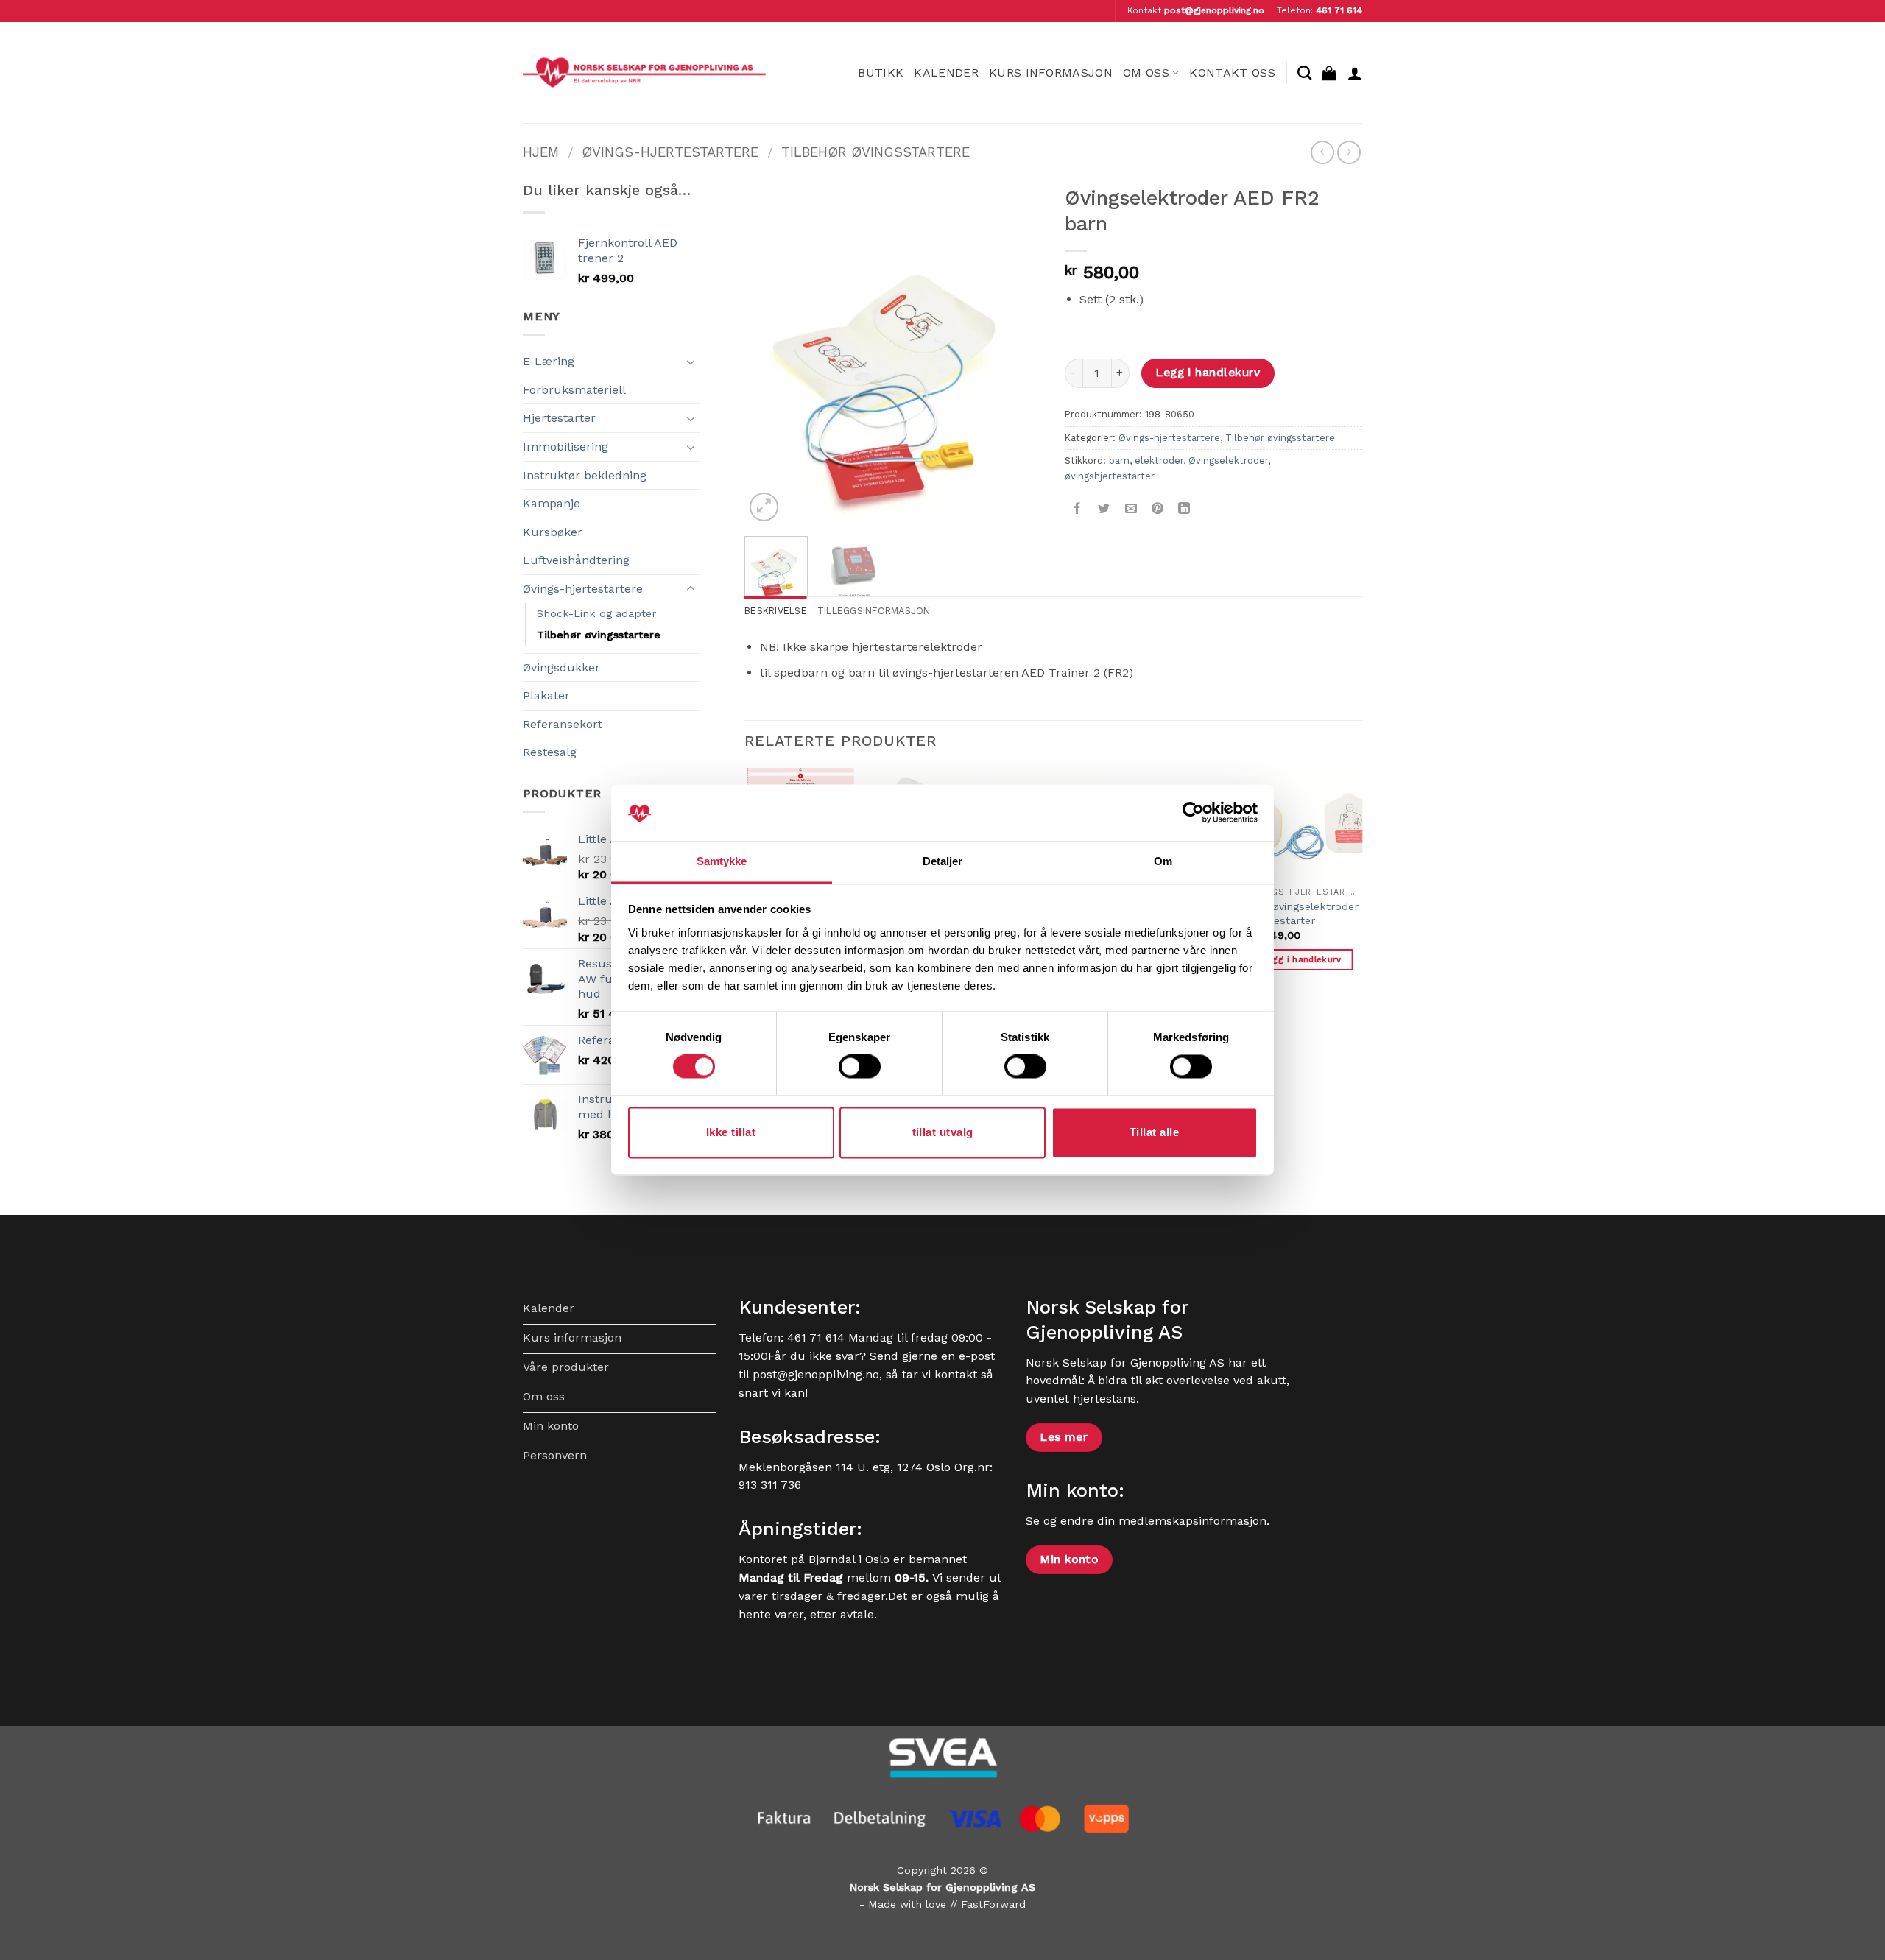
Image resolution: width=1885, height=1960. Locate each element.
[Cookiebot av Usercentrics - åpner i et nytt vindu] (1193, 813)
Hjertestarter (559, 418)
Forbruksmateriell (574, 390)
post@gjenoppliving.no (1214, 10)
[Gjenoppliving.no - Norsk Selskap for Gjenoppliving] (644, 73)
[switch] (860, 1067)
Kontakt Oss (1232, 73)
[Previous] (769, 351)
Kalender (946, 73)
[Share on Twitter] (1104, 509)
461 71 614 (1339, 10)
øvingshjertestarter (1110, 476)
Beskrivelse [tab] (776, 611)
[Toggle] (691, 362)
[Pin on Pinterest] (1157, 509)
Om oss (1146, 73)
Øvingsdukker (561, 667)
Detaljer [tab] (943, 861)
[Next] (1018, 351)
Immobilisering (565, 447)
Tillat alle (1154, 1132)
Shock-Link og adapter (596, 613)
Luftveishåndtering (576, 560)
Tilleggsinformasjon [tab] (874, 611)
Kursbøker (553, 532)
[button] (1329, 73)
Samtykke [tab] (722, 861)
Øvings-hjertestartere (670, 152)
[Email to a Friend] (1131, 509)
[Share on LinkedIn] (1184, 509)
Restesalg (550, 752)
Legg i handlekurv (1208, 373)
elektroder (1159, 461)
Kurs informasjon (1051, 73)
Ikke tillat (731, 1132)
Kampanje (552, 503)
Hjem (541, 152)
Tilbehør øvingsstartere (875, 152)
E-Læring (549, 361)
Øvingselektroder (1228, 461)
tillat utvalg (943, 1132)
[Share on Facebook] (1078, 509)
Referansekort (563, 724)
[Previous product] (1349, 152)
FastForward (993, 1904)
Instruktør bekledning (585, 475)
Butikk (881, 73)
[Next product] (1322, 152)
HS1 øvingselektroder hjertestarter (1304, 913)
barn (1119, 461)
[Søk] (1304, 73)
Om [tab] (1163, 861)
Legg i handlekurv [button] (1302, 959)
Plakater (546, 695)
